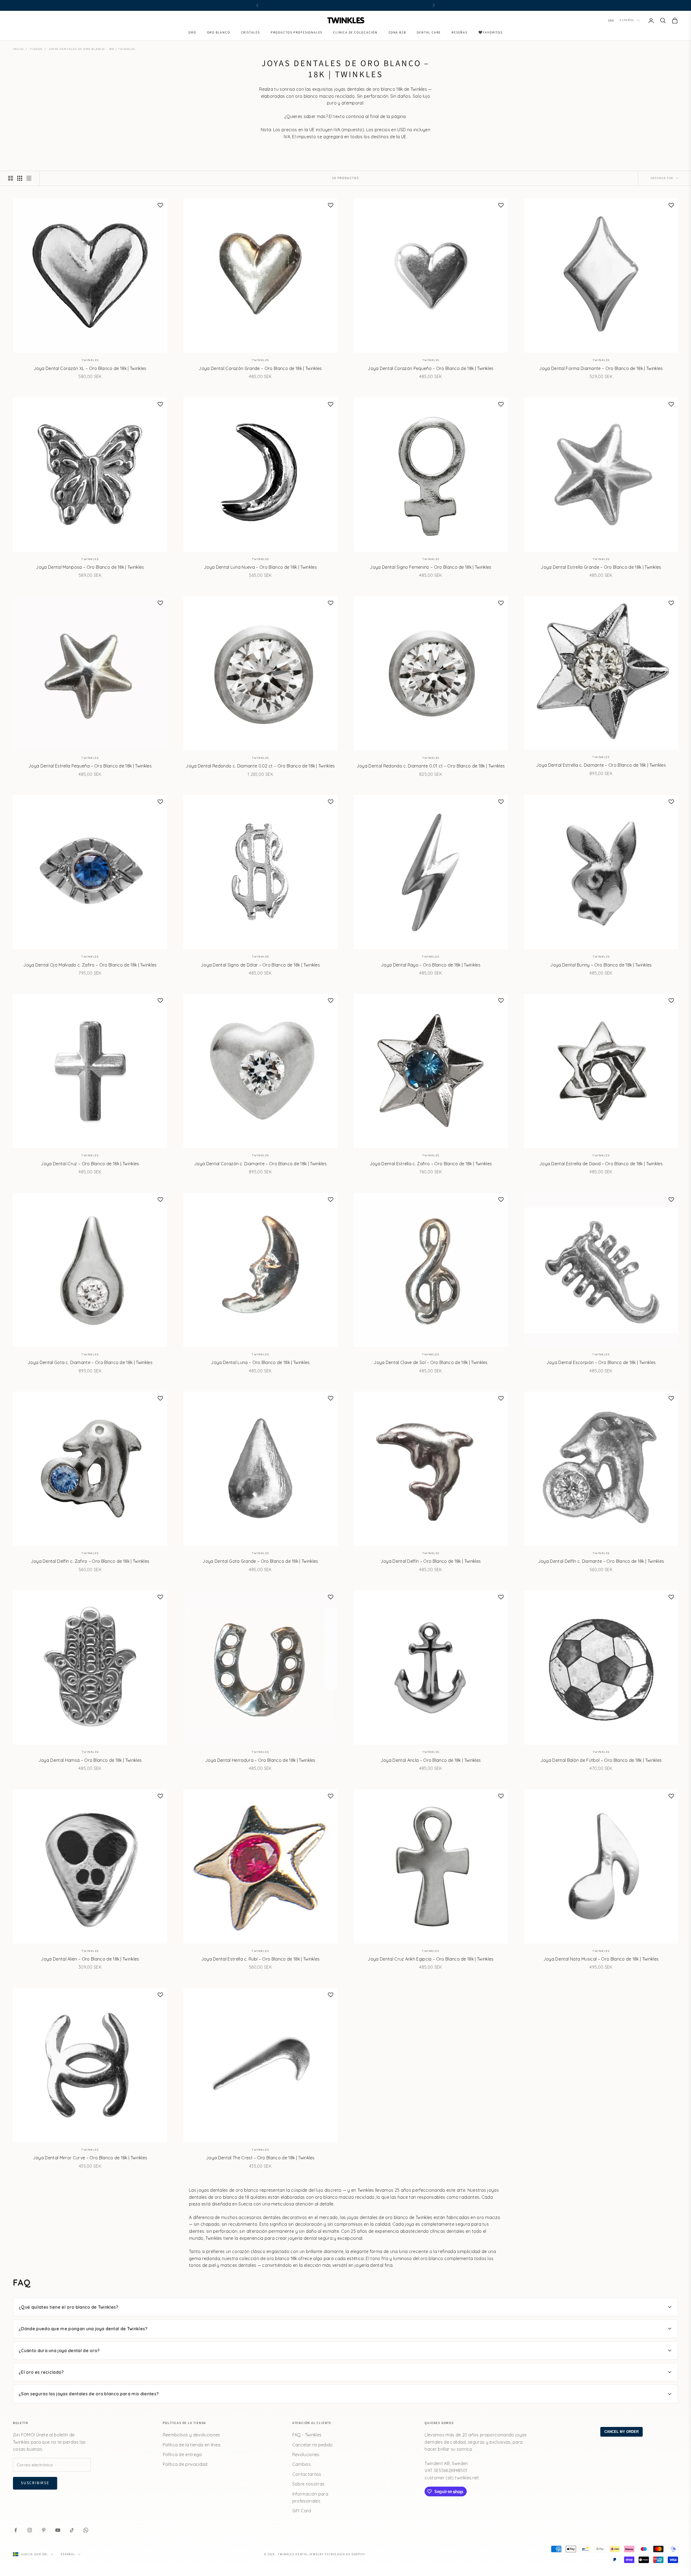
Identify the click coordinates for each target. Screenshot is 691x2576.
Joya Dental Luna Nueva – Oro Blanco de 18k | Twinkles (260, 567)
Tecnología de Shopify (345, 2554)
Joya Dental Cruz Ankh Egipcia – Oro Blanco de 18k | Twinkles (431, 1959)
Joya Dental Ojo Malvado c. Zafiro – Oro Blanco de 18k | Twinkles (90, 965)
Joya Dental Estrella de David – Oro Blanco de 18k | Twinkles (601, 1164)
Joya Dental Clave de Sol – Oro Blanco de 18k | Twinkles (431, 1362)
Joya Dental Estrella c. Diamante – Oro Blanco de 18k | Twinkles (601, 765)
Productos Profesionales (297, 33)
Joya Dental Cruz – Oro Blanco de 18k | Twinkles (90, 1164)
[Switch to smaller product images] (20, 178)
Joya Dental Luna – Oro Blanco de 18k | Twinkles (260, 1362)
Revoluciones (306, 2454)
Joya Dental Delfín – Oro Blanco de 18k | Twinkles (431, 1561)
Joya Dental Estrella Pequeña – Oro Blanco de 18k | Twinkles (90, 766)
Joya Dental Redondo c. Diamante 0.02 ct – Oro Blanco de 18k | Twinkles (260, 766)
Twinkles (90, 360)
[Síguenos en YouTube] (58, 2530)
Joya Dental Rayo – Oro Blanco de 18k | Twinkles (431, 965)
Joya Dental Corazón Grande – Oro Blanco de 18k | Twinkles (260, 368)
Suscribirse (35, 2483)
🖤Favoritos (490, 33)
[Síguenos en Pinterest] (44, 2530)
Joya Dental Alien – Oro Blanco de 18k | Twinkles (90, 1959)
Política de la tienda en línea (192, 2445)
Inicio (18, 49)
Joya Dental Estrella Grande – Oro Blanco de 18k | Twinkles (601, 567)
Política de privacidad (185, 2464)
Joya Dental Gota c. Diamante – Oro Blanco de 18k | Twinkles (90, 1362)
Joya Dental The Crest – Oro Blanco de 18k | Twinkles (260, 2158)
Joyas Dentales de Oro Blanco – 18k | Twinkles (92, 49)
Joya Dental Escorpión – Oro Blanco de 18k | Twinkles (601, 1362)
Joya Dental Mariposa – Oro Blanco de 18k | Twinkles (90, 567)
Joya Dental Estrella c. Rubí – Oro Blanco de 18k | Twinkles (260, 1959)
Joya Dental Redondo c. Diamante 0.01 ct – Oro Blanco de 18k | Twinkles (431, 766)
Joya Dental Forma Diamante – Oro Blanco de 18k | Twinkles (601, 368)
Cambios (302, 2464)
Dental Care (429, 33)
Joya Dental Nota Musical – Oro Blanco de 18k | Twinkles (601, 1959)
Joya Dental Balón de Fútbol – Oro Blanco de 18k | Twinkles (601, 1760)
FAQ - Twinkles (307, 2435)
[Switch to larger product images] (11, 178)
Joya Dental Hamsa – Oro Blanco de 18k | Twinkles (90, 1760)
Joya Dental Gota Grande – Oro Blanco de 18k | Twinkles (260, 1561)
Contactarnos (307, 2474)
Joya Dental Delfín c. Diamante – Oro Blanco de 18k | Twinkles (601, 1561)
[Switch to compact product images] (29, 178)
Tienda (36, 49)
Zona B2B (397, 33)
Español (627, 20)
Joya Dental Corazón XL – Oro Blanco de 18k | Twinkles (90, 368)
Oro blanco (219, 33)
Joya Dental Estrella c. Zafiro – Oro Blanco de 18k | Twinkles (431, 1164)
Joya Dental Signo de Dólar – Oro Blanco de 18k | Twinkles (260, 965)
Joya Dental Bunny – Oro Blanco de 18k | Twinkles (601, 965)
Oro (192, 33)
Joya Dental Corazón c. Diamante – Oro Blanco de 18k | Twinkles (260, 1164)
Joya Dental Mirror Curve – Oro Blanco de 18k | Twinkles (90, 2158)
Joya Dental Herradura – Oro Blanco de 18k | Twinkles (260, 1760)
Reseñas (460, 33)
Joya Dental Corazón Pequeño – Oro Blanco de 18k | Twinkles (431, 368)
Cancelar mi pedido (313, 2445)
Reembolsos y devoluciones (192, 2435)
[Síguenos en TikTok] (72, 2530)
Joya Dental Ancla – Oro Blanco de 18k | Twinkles (431, 1760)
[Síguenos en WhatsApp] (86, 2530)
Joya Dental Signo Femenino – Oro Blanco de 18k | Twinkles (431, 567)
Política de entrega (182, 2454)
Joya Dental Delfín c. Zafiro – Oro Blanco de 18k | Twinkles (90, 1561)
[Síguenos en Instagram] (30, 2530)
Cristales (250, 33)
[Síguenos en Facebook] (16, 2530)
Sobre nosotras (308, 2484)
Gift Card (302, 2511)
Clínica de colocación (355, 33)
